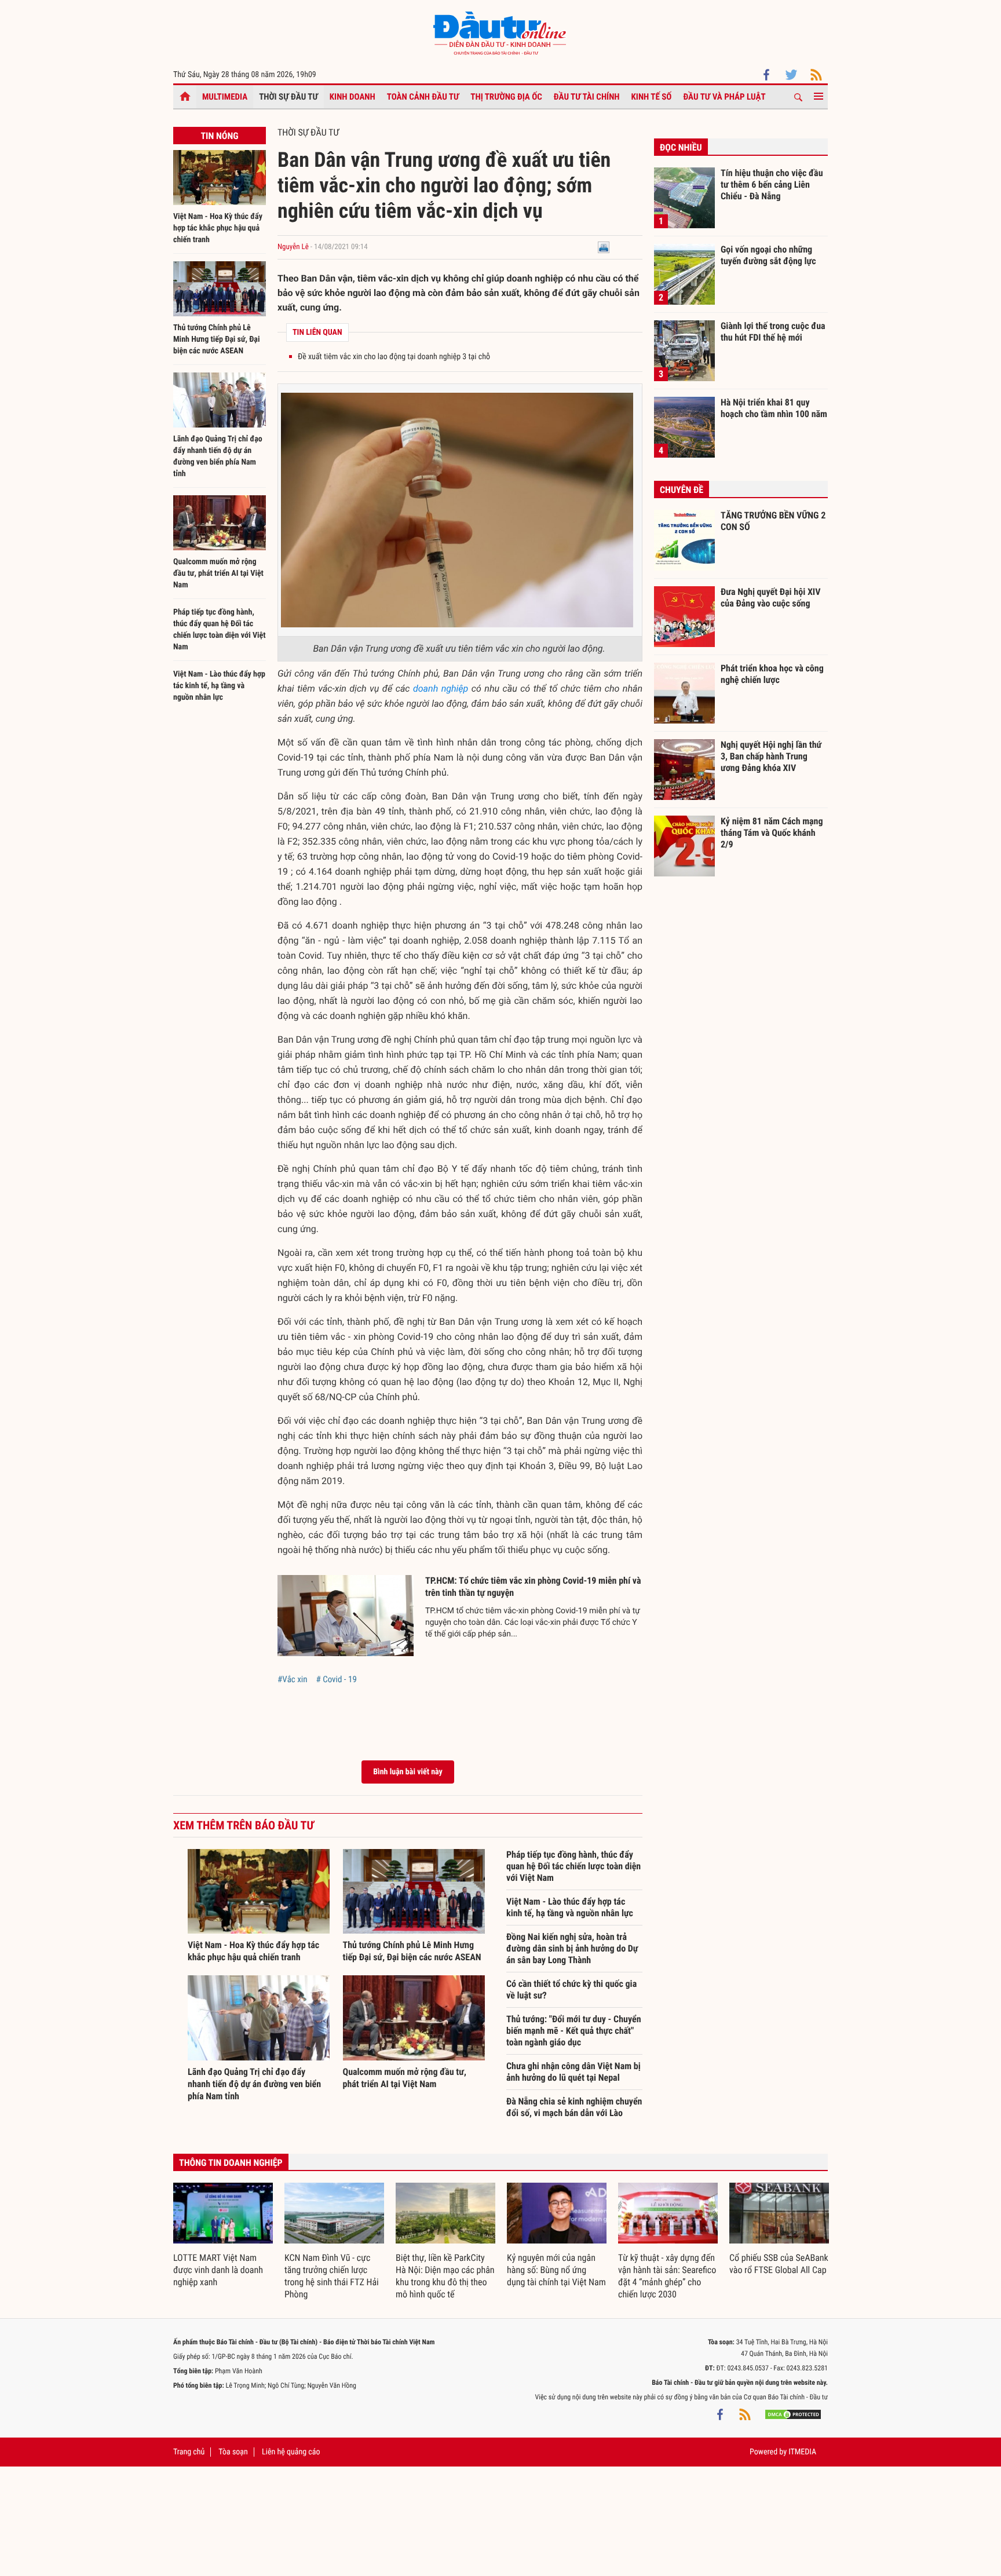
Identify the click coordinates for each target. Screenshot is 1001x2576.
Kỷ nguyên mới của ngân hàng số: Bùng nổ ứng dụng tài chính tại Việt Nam (556, 2270)
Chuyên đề (682, 490)
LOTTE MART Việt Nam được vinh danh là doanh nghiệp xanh (218, 2270)
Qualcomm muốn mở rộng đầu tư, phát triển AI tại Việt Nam (218, 573)
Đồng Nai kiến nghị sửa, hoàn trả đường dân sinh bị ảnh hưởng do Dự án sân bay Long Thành (572, 1948)
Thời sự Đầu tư (288, 97)
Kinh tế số (652, 97)
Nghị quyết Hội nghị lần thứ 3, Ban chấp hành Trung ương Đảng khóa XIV (771, 756)
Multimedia (225, 97)
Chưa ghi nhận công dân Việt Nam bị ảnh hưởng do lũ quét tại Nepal (573, 2072)
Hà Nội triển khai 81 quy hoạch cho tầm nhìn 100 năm (774, 408)
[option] (223, 2236)
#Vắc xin (292, 1679)
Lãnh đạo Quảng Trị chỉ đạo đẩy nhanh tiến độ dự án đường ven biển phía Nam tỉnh (254, 2084)
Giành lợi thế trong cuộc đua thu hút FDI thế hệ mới (773, 332)
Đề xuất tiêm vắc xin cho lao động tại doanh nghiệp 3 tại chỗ (394, 357)
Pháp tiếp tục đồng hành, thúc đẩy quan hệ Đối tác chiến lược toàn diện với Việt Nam (573, 1866)
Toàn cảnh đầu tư (423, 97)
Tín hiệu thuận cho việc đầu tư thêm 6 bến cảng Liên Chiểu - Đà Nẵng (772, 184)
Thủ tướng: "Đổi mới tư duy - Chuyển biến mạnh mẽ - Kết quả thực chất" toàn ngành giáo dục (574, 2031)
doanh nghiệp (441, 688)
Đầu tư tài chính (587, 97)
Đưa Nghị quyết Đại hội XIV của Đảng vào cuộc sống (770, 598)
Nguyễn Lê (294, 247)
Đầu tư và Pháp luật (724, 97)
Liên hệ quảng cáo (291, 2452)
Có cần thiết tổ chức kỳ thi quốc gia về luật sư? (571, 1989)
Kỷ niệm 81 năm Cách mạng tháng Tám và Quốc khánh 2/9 (772, 832)
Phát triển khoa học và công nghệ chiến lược (772, 674)
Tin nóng (219, 136)
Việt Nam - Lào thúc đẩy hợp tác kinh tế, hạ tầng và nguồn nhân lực (219, 686)
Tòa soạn (233, 2452)
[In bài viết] (604, 247)
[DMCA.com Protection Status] (793, 2414)
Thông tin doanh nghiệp (231, 2163)
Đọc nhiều (681, 147)
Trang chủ (189, 2452)
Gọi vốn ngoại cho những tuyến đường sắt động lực (768, 255)
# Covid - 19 (336, 1679)
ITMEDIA (802, 2452)
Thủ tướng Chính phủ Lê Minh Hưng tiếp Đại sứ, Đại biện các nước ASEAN (216, 339)
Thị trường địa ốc (506, 97)
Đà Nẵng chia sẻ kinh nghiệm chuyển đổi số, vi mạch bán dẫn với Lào (574, 2107)
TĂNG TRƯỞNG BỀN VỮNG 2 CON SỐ (773, 521)
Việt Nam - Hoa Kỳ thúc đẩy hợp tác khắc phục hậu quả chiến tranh (218, 228)
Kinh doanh (352, 97)
